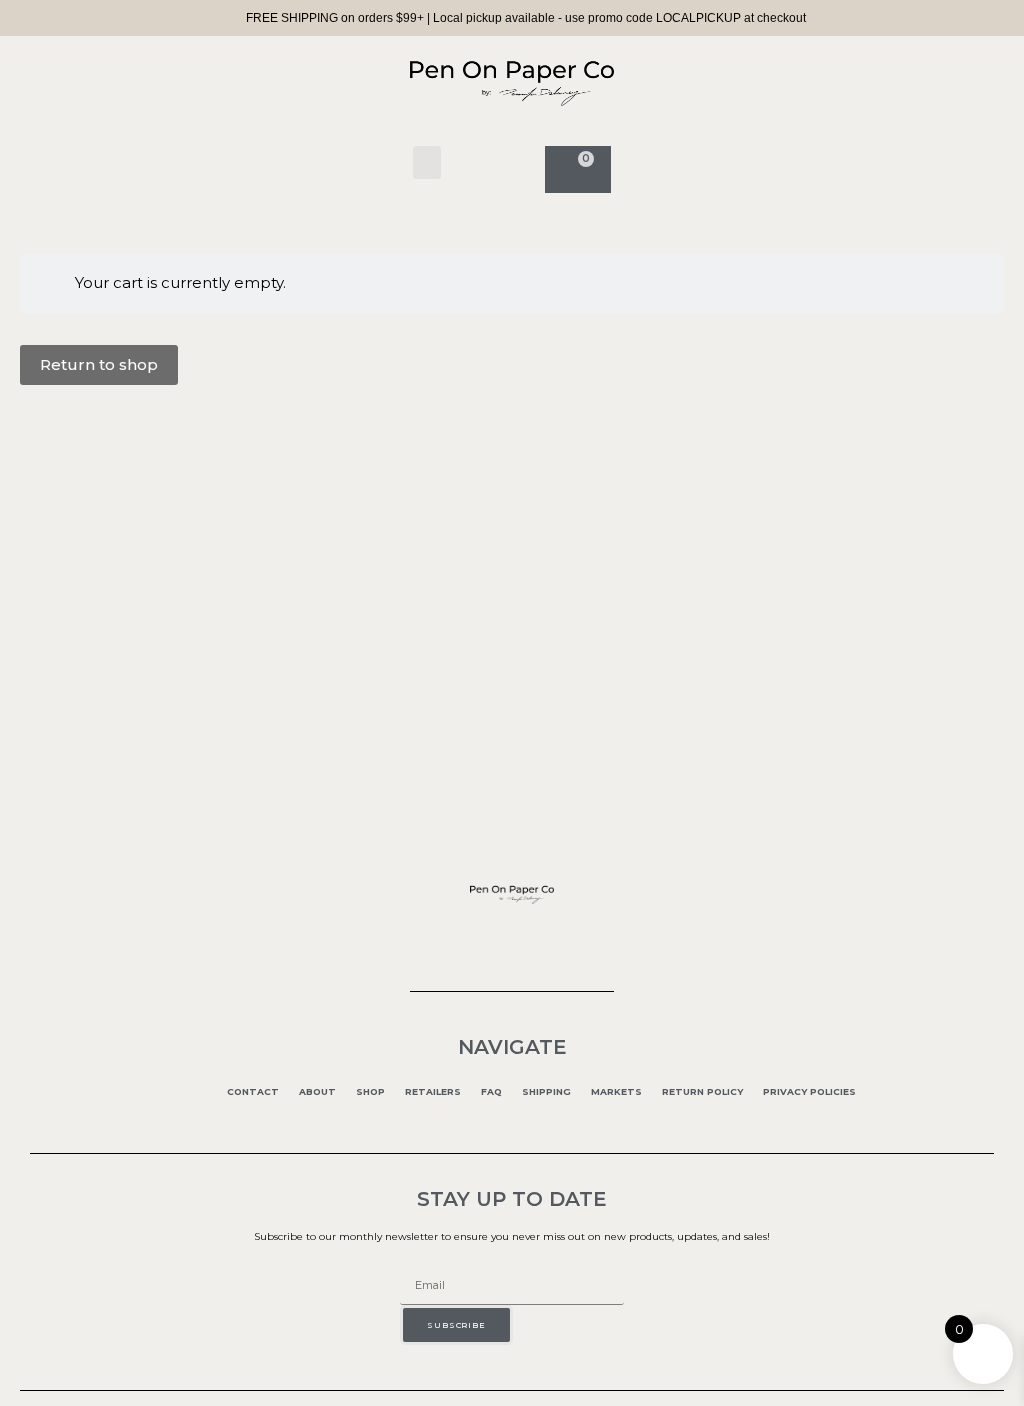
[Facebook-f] (475, 940)
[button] (427, 162)
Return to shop (99, 364)
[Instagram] (512, 940)
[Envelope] (549, 940)
